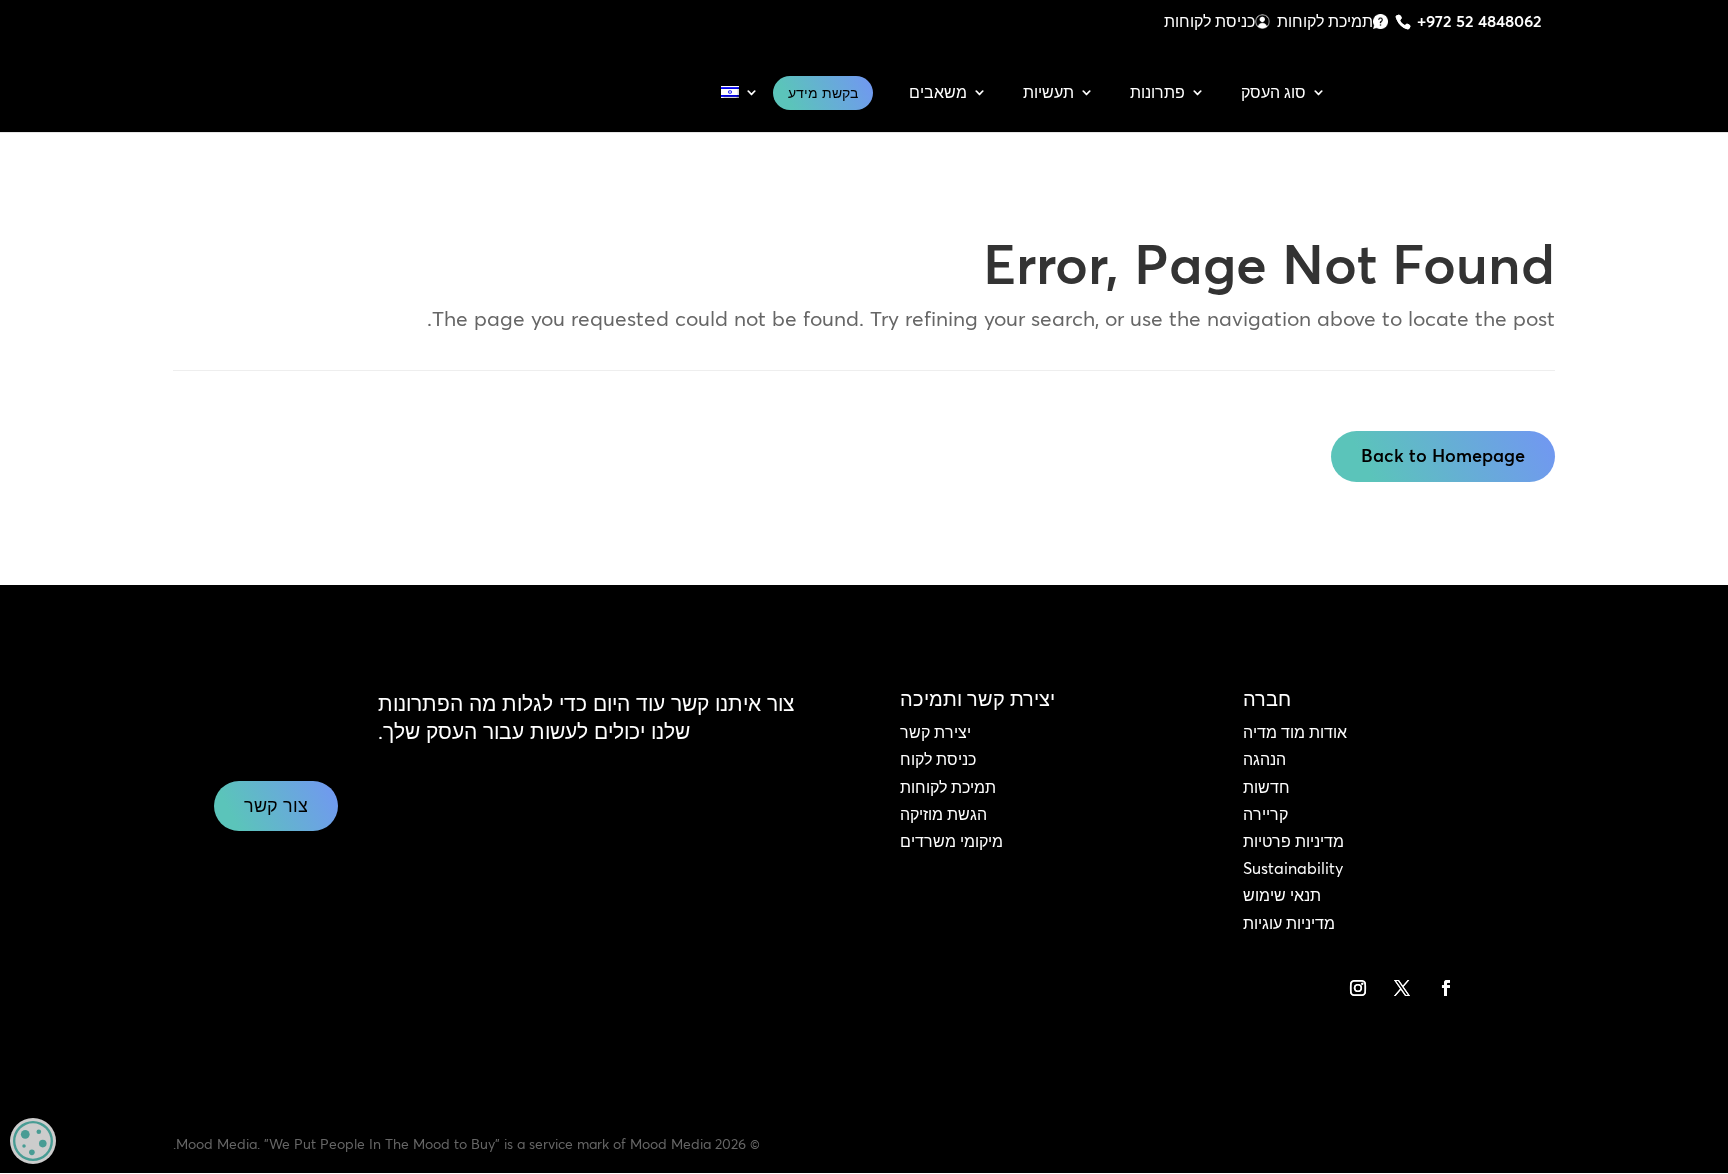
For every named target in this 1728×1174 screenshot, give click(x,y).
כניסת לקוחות (1209, 21)
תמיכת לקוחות (1325, 21)
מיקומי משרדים (951, 841)
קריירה (1265, 814)
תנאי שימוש (1282, 895)
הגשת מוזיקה (943, 814)
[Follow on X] (1402, 988)
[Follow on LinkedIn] (1490, 988)
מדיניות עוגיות (1289, 923)
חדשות (1266, 787)
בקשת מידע (823, 93)
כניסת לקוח (938, 759)
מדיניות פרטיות (1293, 841)
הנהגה (1264, 759)
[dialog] (33, 1141)
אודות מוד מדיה (1295, 732)
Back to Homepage (1443, 455)
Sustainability (1293, 868)
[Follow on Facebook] (1446, 988)
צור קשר (276, 805)
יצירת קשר (935, 732)
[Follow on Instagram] (1358, 988)
